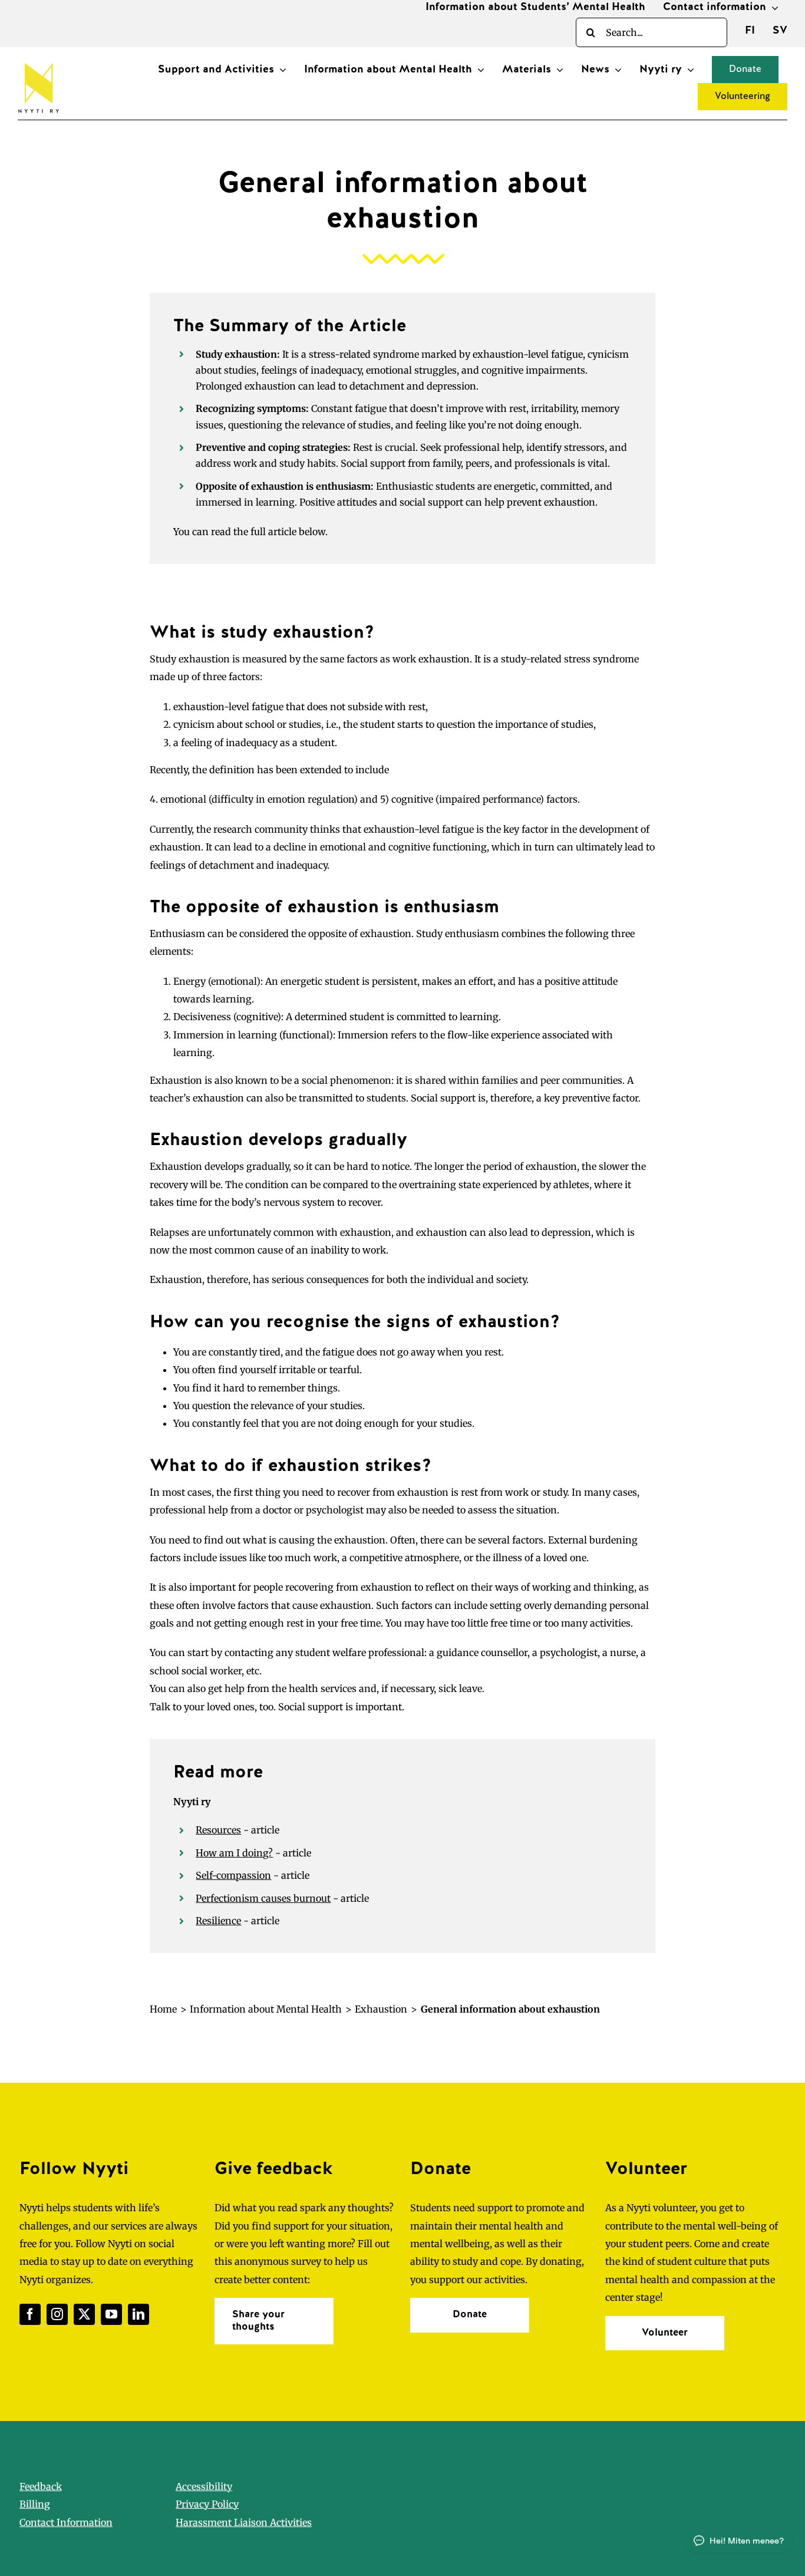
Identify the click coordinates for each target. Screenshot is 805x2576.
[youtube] (111, 2314)
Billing (35, 2504)
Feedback (41, 2486)
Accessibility (204, 2486)
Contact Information (66, 2522)
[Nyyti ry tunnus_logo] (38, 61)
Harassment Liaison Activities (244, 2522)
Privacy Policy (207, 2504)
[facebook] (30, 2314)
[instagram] (57, 2314)
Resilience (218, 1921)
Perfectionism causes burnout (263, 1898)
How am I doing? (234, 1853)
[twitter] (84, 2314)
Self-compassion (233, 1875)
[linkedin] (138, 2314)
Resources (218, 1830)
